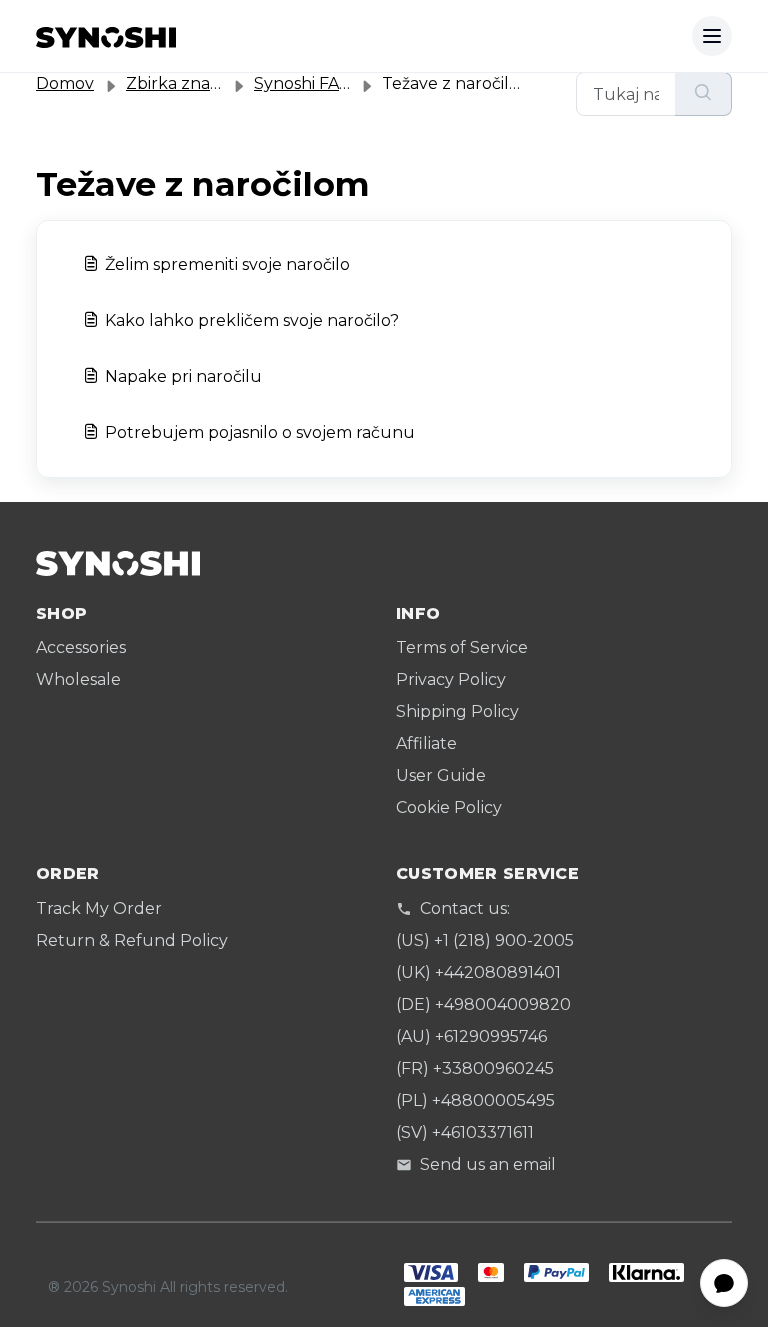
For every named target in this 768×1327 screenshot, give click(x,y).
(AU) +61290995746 (471, 1036)
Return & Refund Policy (132, 940)
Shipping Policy (457, 711)
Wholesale (78, 679)
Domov (65, 83)
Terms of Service (462, 647)
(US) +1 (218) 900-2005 (485, 940)
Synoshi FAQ (303, 83)
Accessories (81, 647)
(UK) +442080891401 (478, 972)
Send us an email (488, 1164)
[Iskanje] (703, 94)
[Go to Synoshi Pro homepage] (106, 36)
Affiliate (426, 743)
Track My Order (99, 908)
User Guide (441, 775)
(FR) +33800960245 (475, 1068)
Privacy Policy (451, 679)
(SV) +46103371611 (465, 1132)
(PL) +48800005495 (475, 1100)
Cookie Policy (449, 807)
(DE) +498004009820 (483, 1004)
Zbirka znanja (180, 83)
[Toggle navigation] (712, 36)
